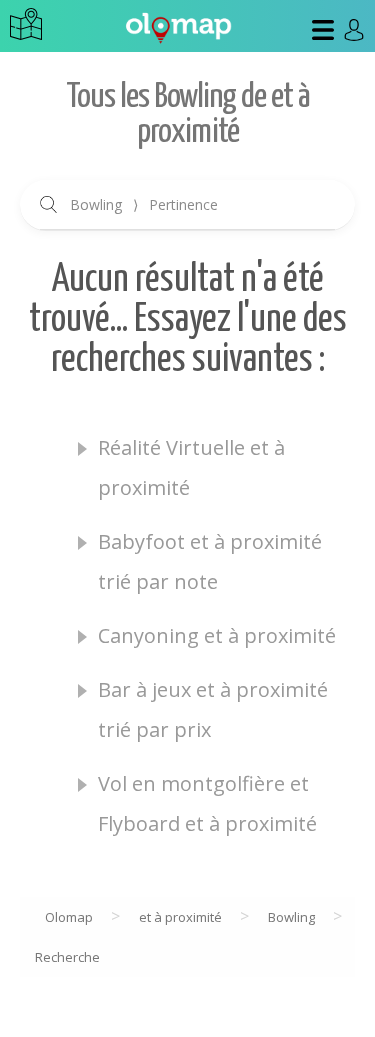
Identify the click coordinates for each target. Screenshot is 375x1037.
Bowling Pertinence (144, 204)
